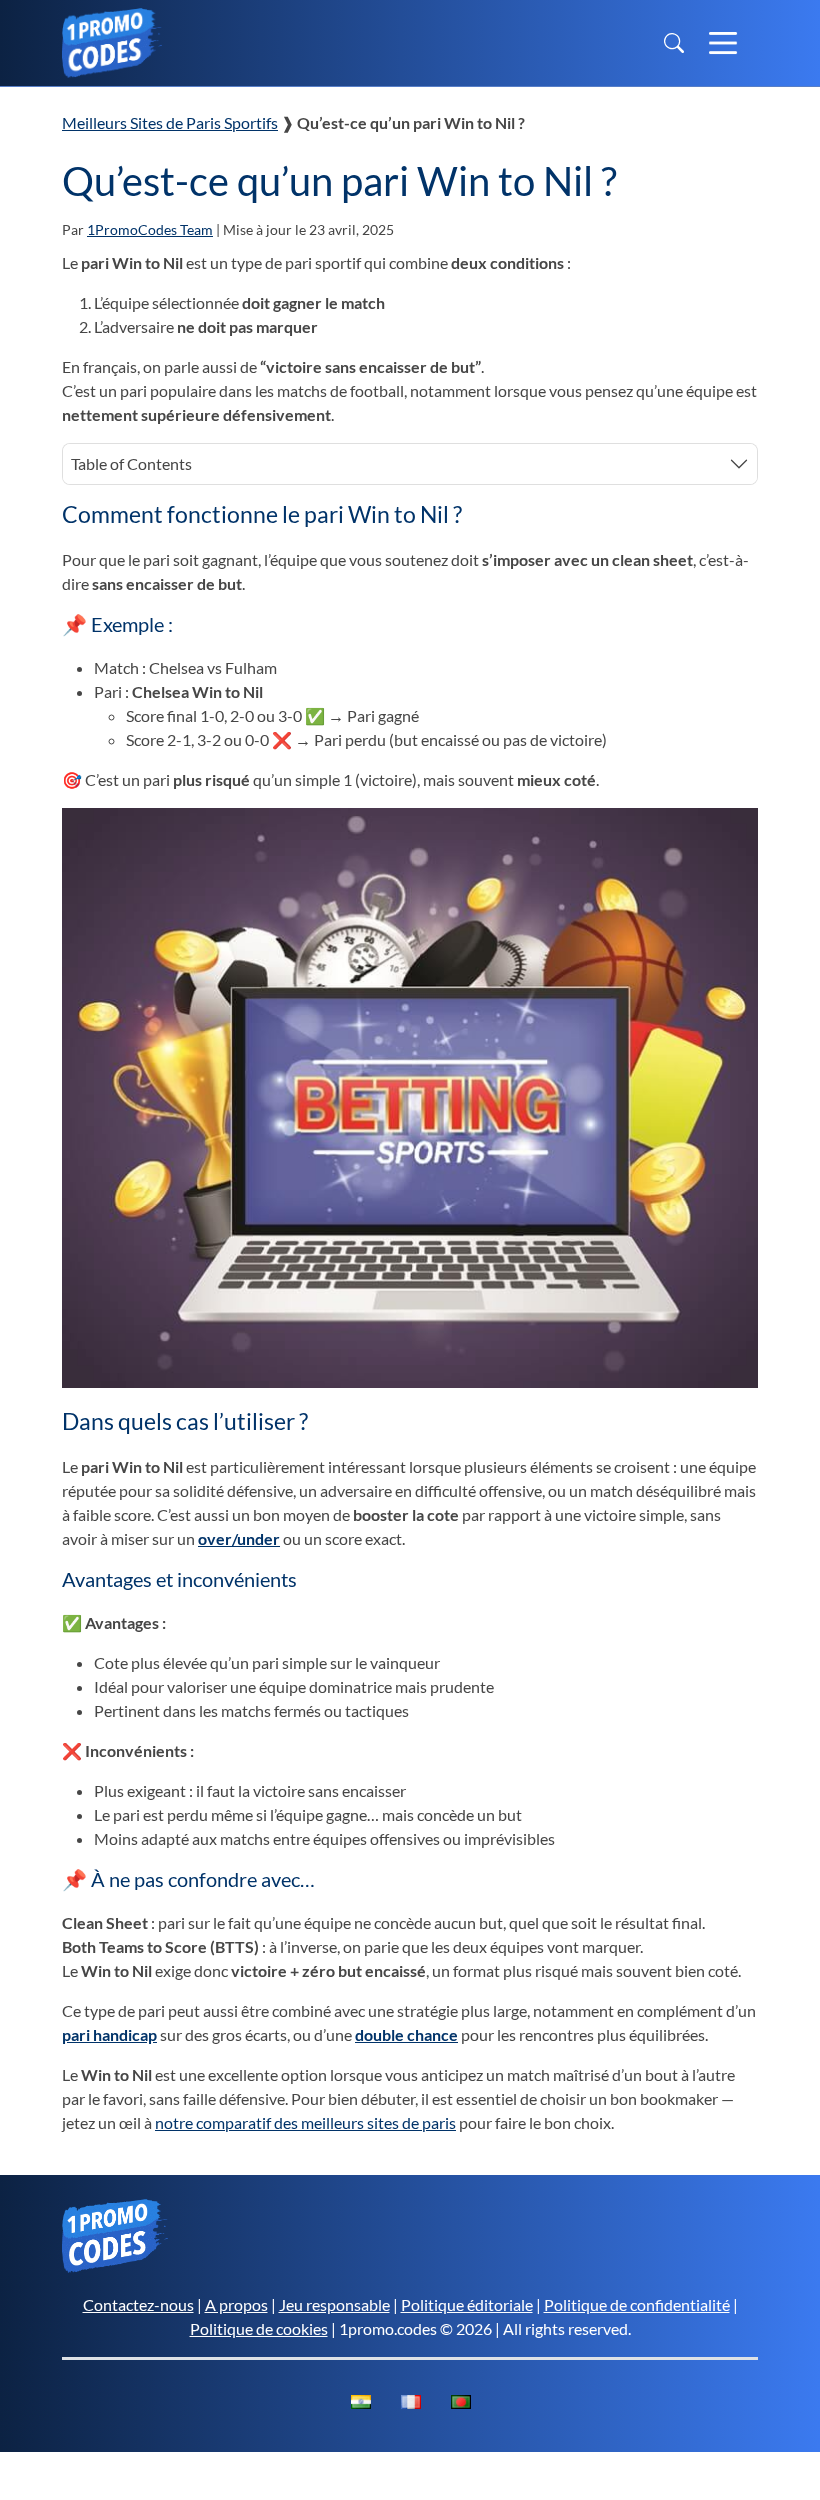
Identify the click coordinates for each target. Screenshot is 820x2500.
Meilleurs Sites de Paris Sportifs (170, 122)
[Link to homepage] (112, 40)
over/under (239, 1538)
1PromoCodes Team (150, 229)
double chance (406, 2034)
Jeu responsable (334, 2304)
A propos (236, 2304)
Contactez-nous (138, 2304)
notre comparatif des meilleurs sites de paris (305, 2122)
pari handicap (109, 2034)
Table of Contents (131, 463)
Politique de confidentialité (637, 2304)
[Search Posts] (674, 43)
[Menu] (723, 43)
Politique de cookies (259, 2328)
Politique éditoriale (467, 2304)
